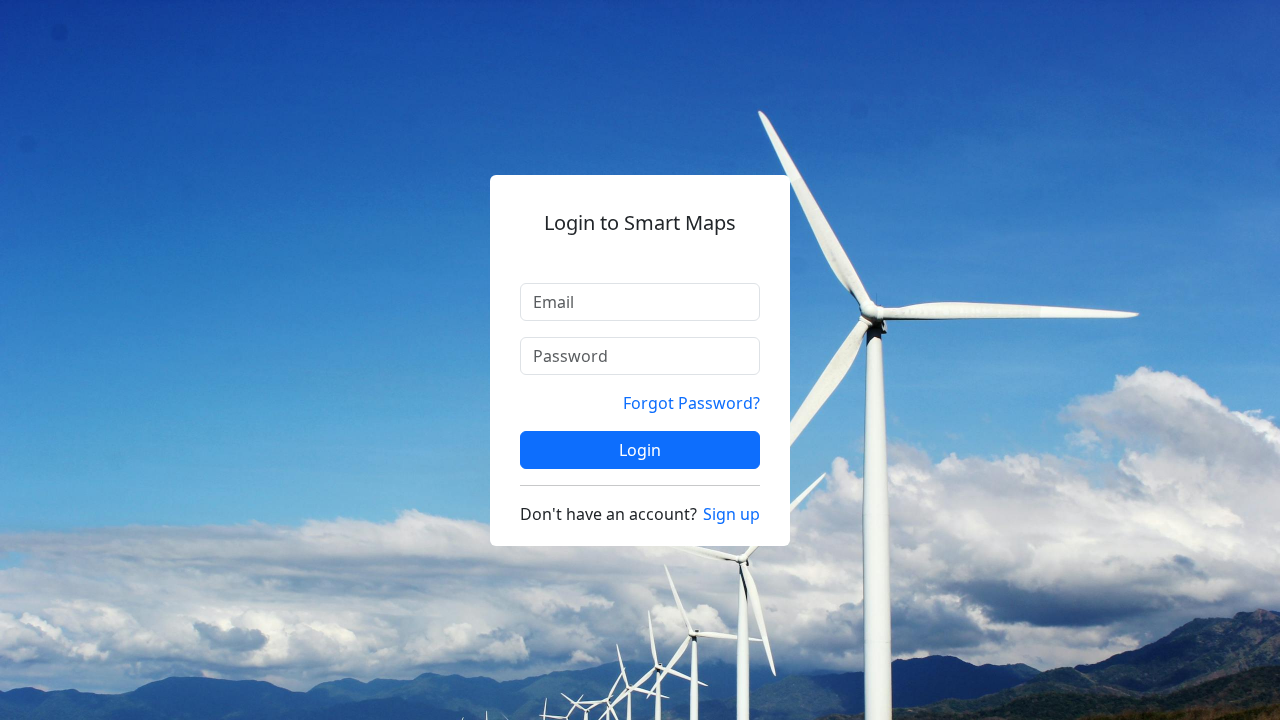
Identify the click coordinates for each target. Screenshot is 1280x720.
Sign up (731, 514)
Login (640, 450)
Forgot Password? (691, 403)
